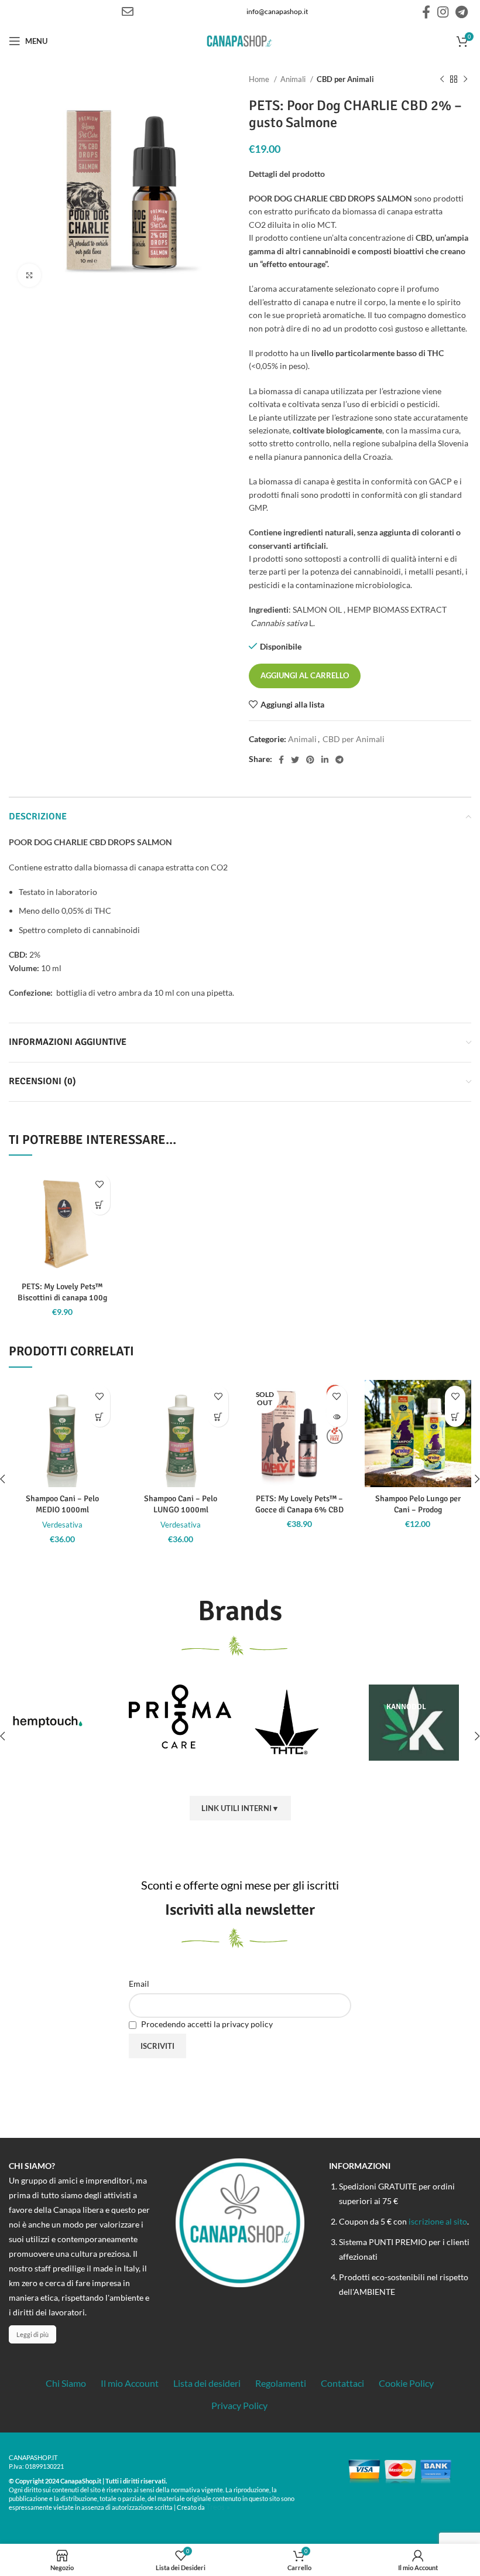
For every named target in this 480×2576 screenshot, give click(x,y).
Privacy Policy (239, 2405)
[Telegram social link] (462, 12)
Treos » (218, 2507)
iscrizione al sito (438, 2221)
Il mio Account (130, 2383)
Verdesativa (62, 1525)
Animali (294, 79)
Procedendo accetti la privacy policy (206, 2024)
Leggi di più (32, 2334)
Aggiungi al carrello (305, 675)
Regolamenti (281, 2383)
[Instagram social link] (443, 12)
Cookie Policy (406, 2383)
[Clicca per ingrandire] (29, 275)
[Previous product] (442, 80)
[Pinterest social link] (310, 760)
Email (139, 1984)
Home (260, 79)
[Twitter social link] (295, 760)
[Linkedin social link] (325, 760)
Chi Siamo (66, 2383)
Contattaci (342, 2383)
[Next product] (465, 80)
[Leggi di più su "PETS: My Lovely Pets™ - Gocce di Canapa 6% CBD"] (337, 1417)
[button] (100, 1205)
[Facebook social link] (426, 12)
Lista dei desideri (207, 2383)
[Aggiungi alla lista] (100, 1184)
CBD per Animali (345, 79)
